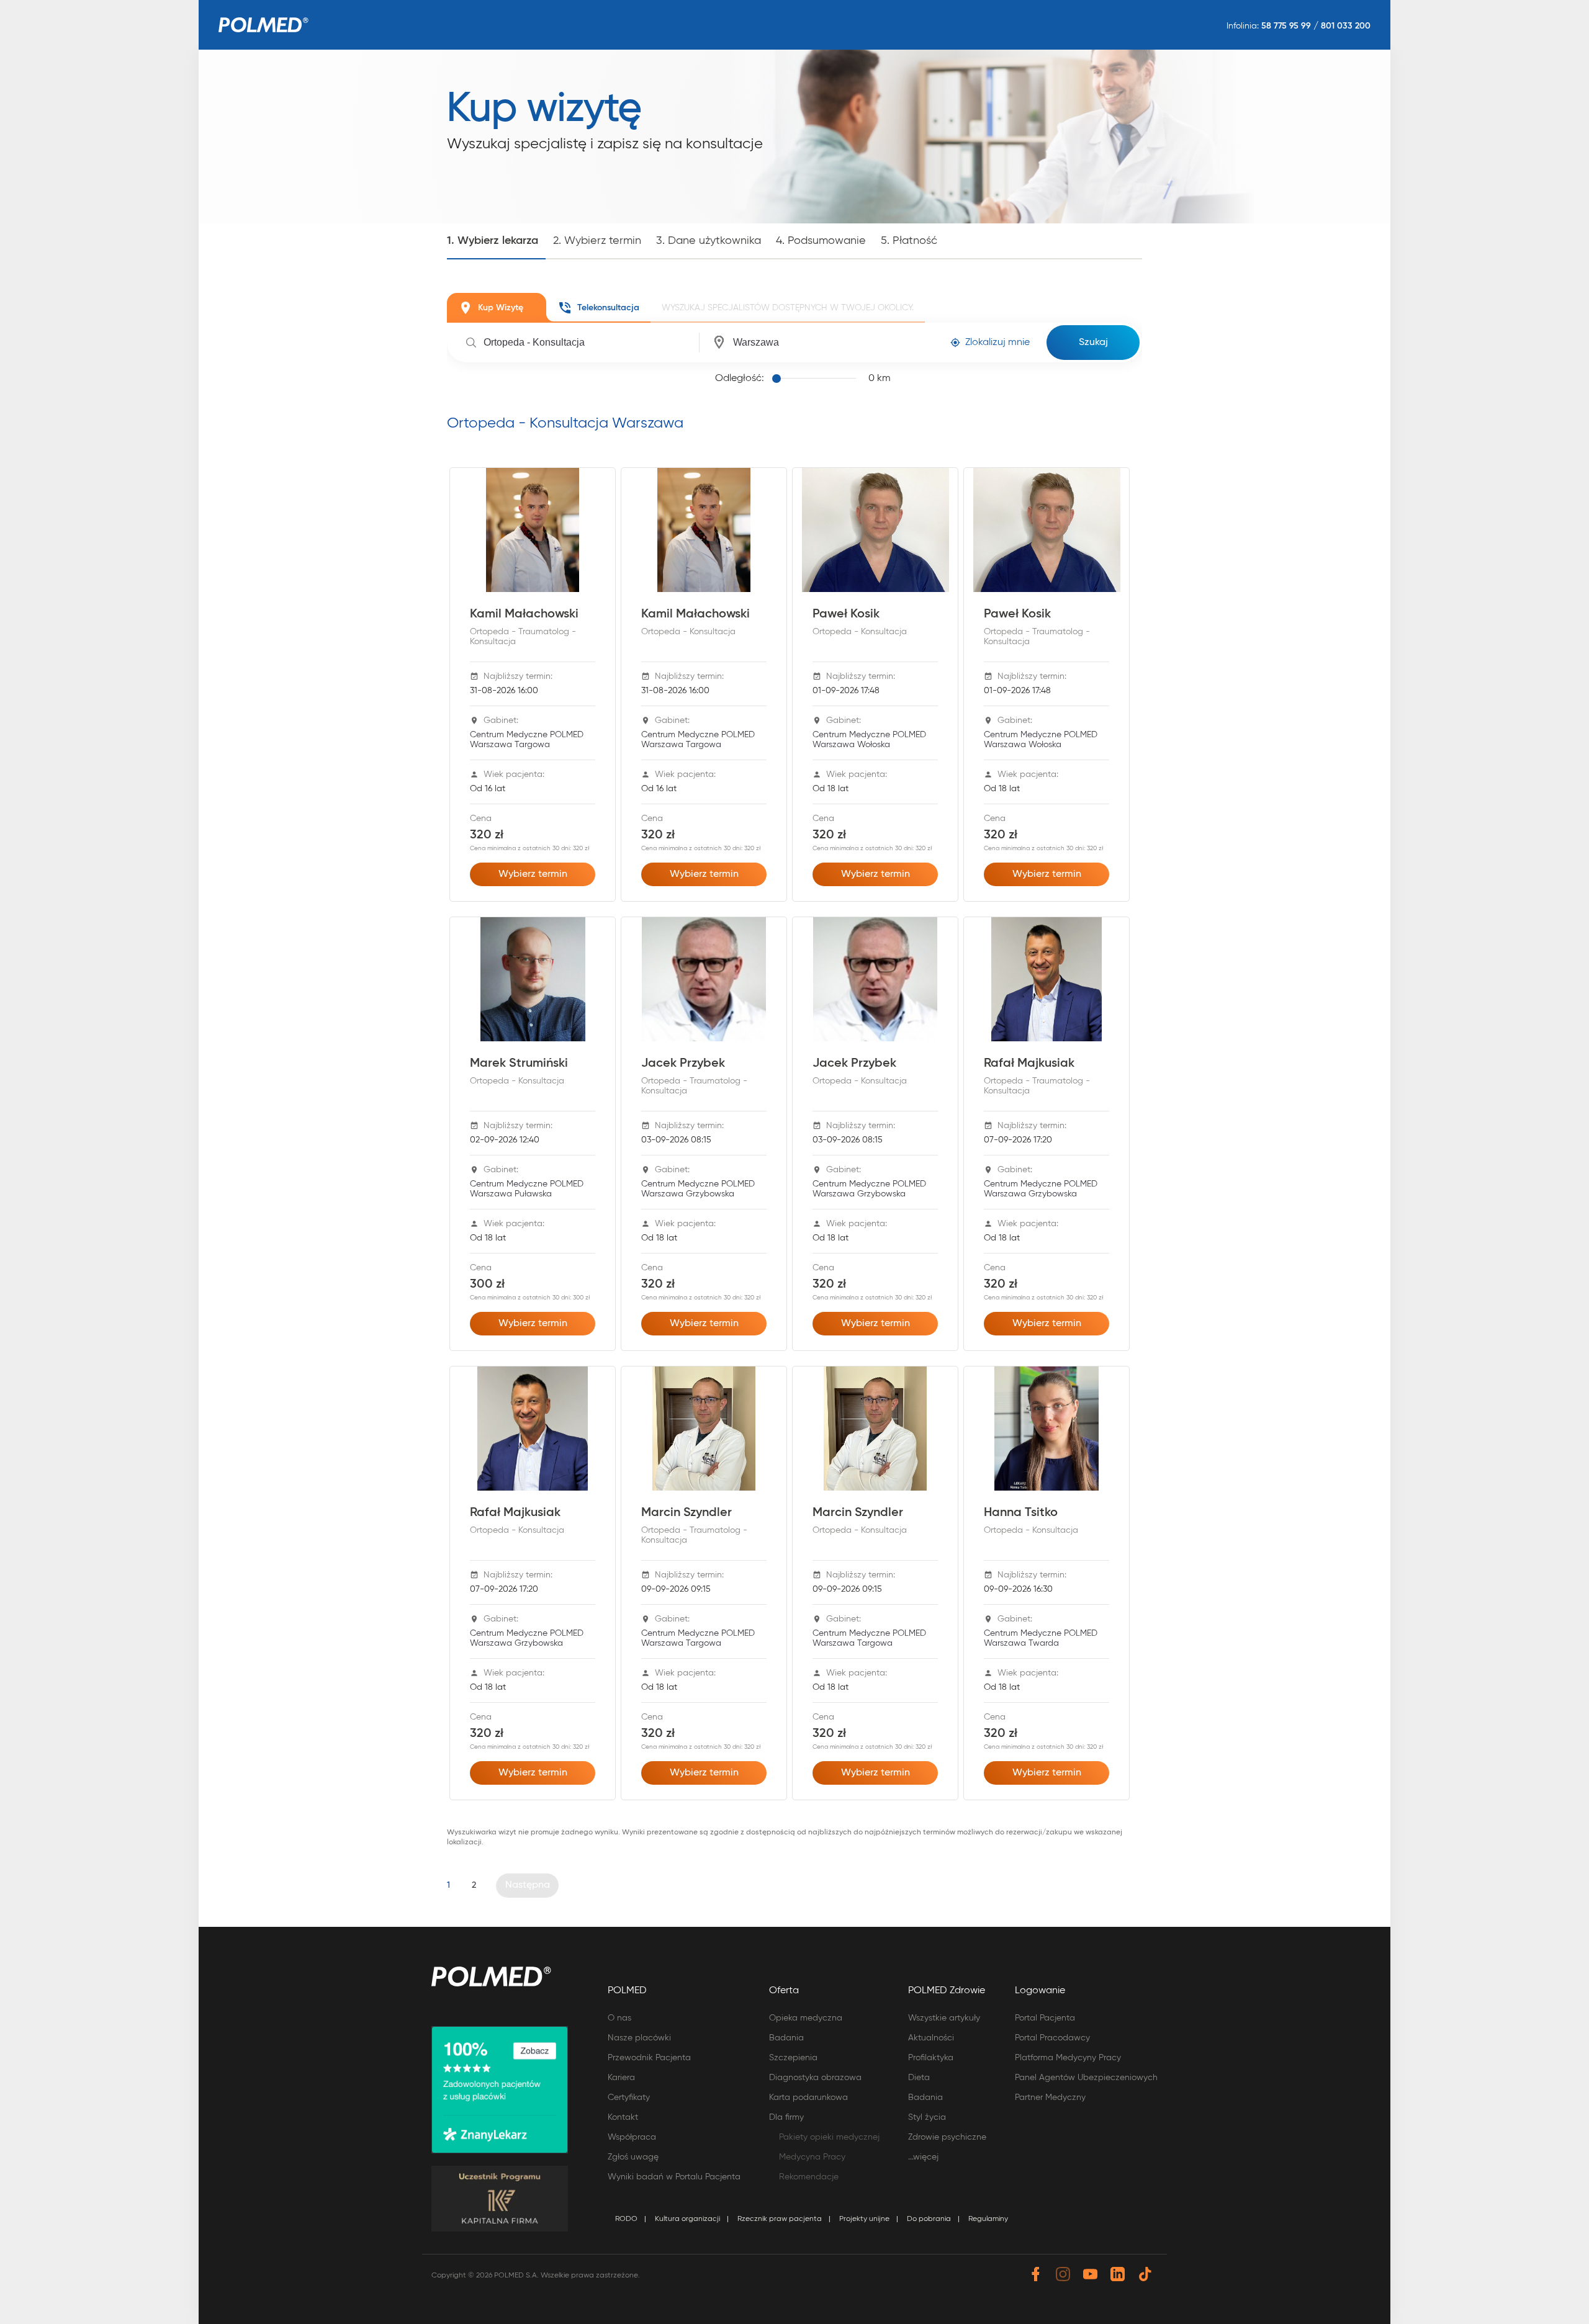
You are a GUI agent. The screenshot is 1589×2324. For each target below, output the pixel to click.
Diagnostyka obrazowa (815, 2078)
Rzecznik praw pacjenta (780, 2219)
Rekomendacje (809, 2177)
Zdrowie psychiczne (947, 2137)
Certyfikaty (629, 2097)
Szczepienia (793, 2058)
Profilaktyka (931, 2058)
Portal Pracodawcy (1052, 2038)
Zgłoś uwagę (633, 2157)
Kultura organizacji (687, 2219)
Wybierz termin (533, 874)
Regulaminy (988, 2219)
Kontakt (623, 2117)
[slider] (816, 379)
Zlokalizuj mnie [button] (997, 343)
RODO (626, 2219)
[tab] (497, 308)
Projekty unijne (864, 2219)
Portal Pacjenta (1045, 2018)
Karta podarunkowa (808, 2097)
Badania (786, 2038)
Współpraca (632, 2137)
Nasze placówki (639, 2038)
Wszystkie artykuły (944, 2018)
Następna (528, 1885)
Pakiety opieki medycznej (829, 2137)
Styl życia (927, 2117)
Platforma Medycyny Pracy (1068, 2058)
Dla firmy (786, 2117)
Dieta (919, 2078)
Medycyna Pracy (812, 2157)
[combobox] (589, 343)
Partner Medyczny (1050, 2097)
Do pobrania (929, 2219)
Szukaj (1093, 343)
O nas (619, 2018)
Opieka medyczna (806, 2018)
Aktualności (931, 2038)
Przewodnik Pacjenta (649, 2058)
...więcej (923, 2157)
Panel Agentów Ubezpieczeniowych (1086, 2078)
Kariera (621, 2078)
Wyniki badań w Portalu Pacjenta (674, 2177)
